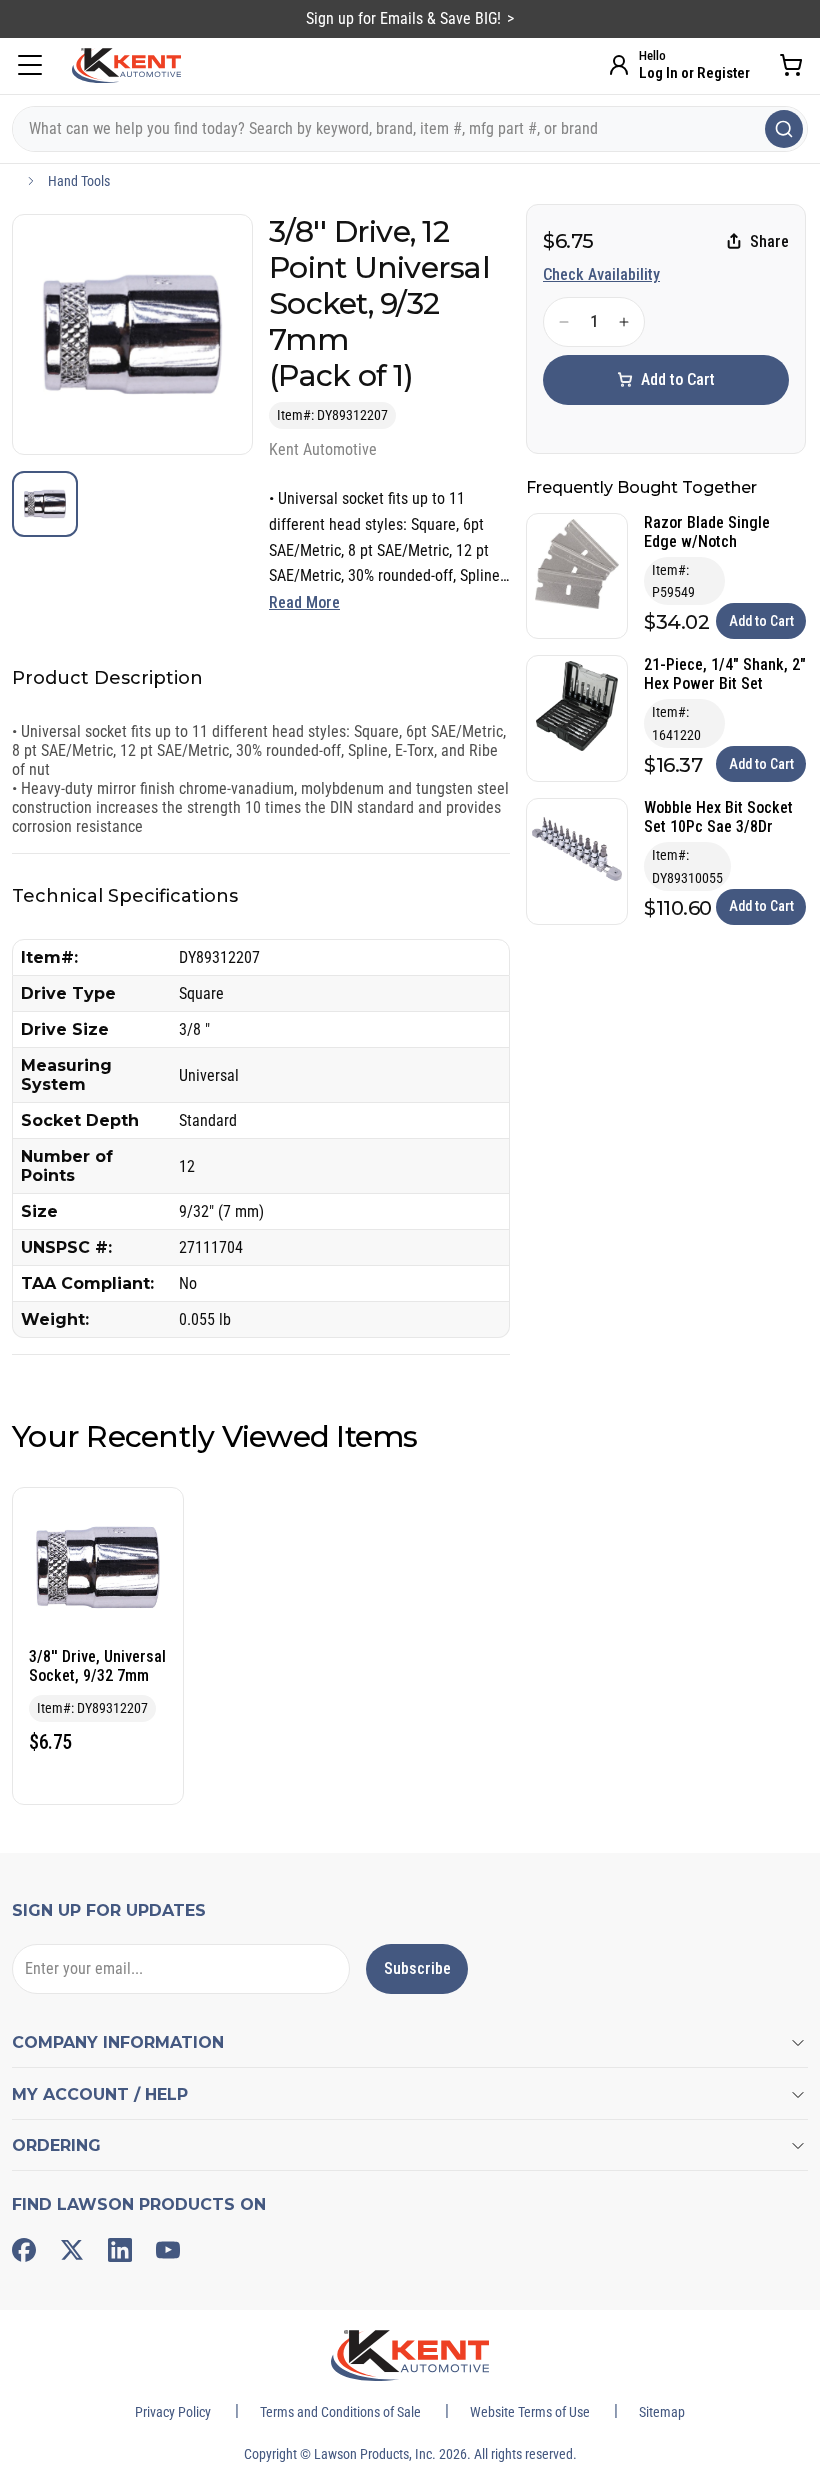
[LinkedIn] (120, 2250)
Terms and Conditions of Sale (340, 2412)
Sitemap (662, 2412)
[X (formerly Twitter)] (72, 2250)
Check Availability (601, 274)
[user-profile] (619, 65)
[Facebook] (24, 2250)
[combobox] (410, 129)
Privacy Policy (173, 2412)
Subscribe (417, 1968)
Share (769, 241)
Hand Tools (79, 181)
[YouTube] (168, 2250)
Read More (304, 602)
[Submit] (784, 129)
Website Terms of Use (530, 2412)
